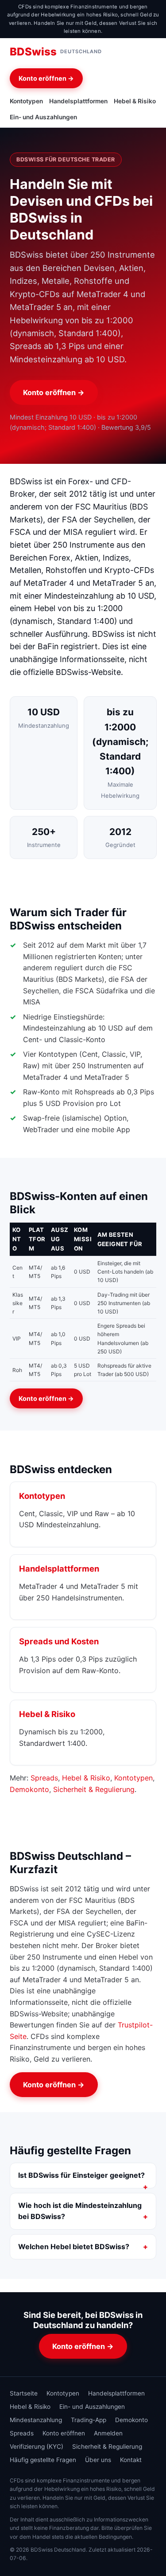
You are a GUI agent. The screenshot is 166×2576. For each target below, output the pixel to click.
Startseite (24, 2393)
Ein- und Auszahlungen (43, 117)
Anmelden (108, 2433)
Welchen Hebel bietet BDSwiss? (74, 2247)
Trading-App (89, 2420)
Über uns (98, 2460)
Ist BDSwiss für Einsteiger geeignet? (81, 2175)
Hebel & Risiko (135, 101)
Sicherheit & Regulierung (94, 1789)
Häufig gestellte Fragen (43, 2460)
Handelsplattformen (78, 101)
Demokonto (29, 1789)
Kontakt (131, 2460)
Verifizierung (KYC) (37, 2447)
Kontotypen (26, 101)
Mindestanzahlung (36, 2420)
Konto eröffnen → (46, 78)
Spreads (44, 1778)
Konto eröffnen (64, 2433)
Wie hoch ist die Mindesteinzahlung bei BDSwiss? (80, 2211)
